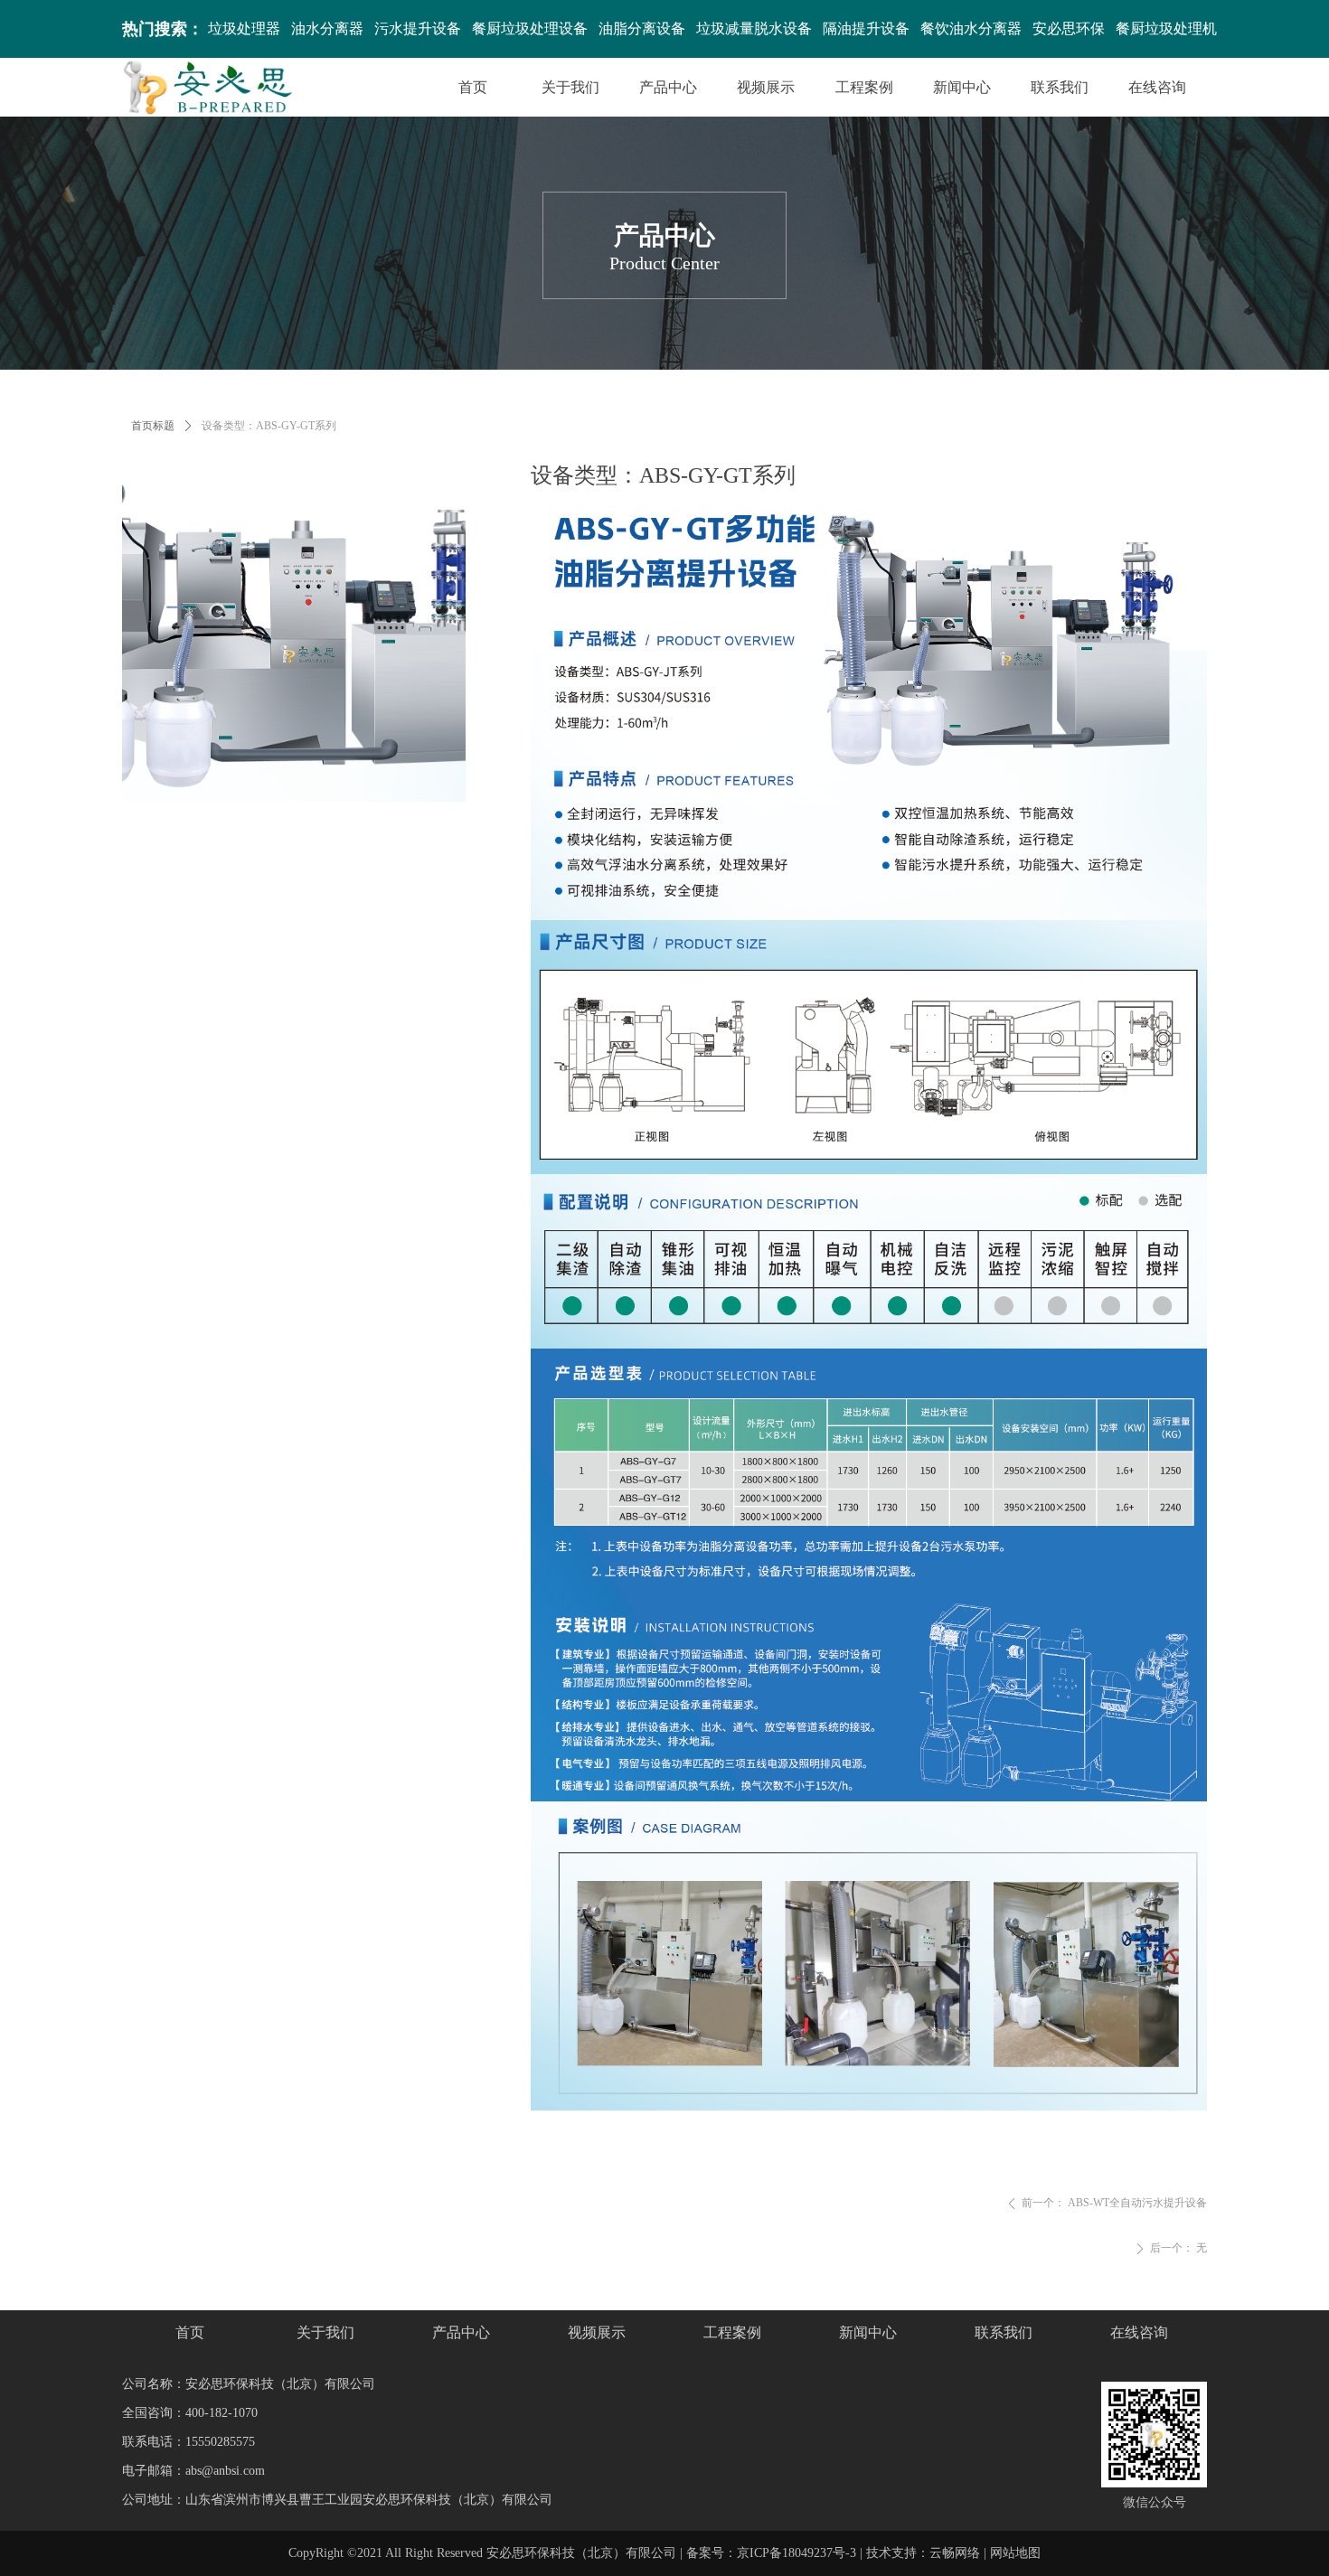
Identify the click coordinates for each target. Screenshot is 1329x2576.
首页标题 (153, 426)
